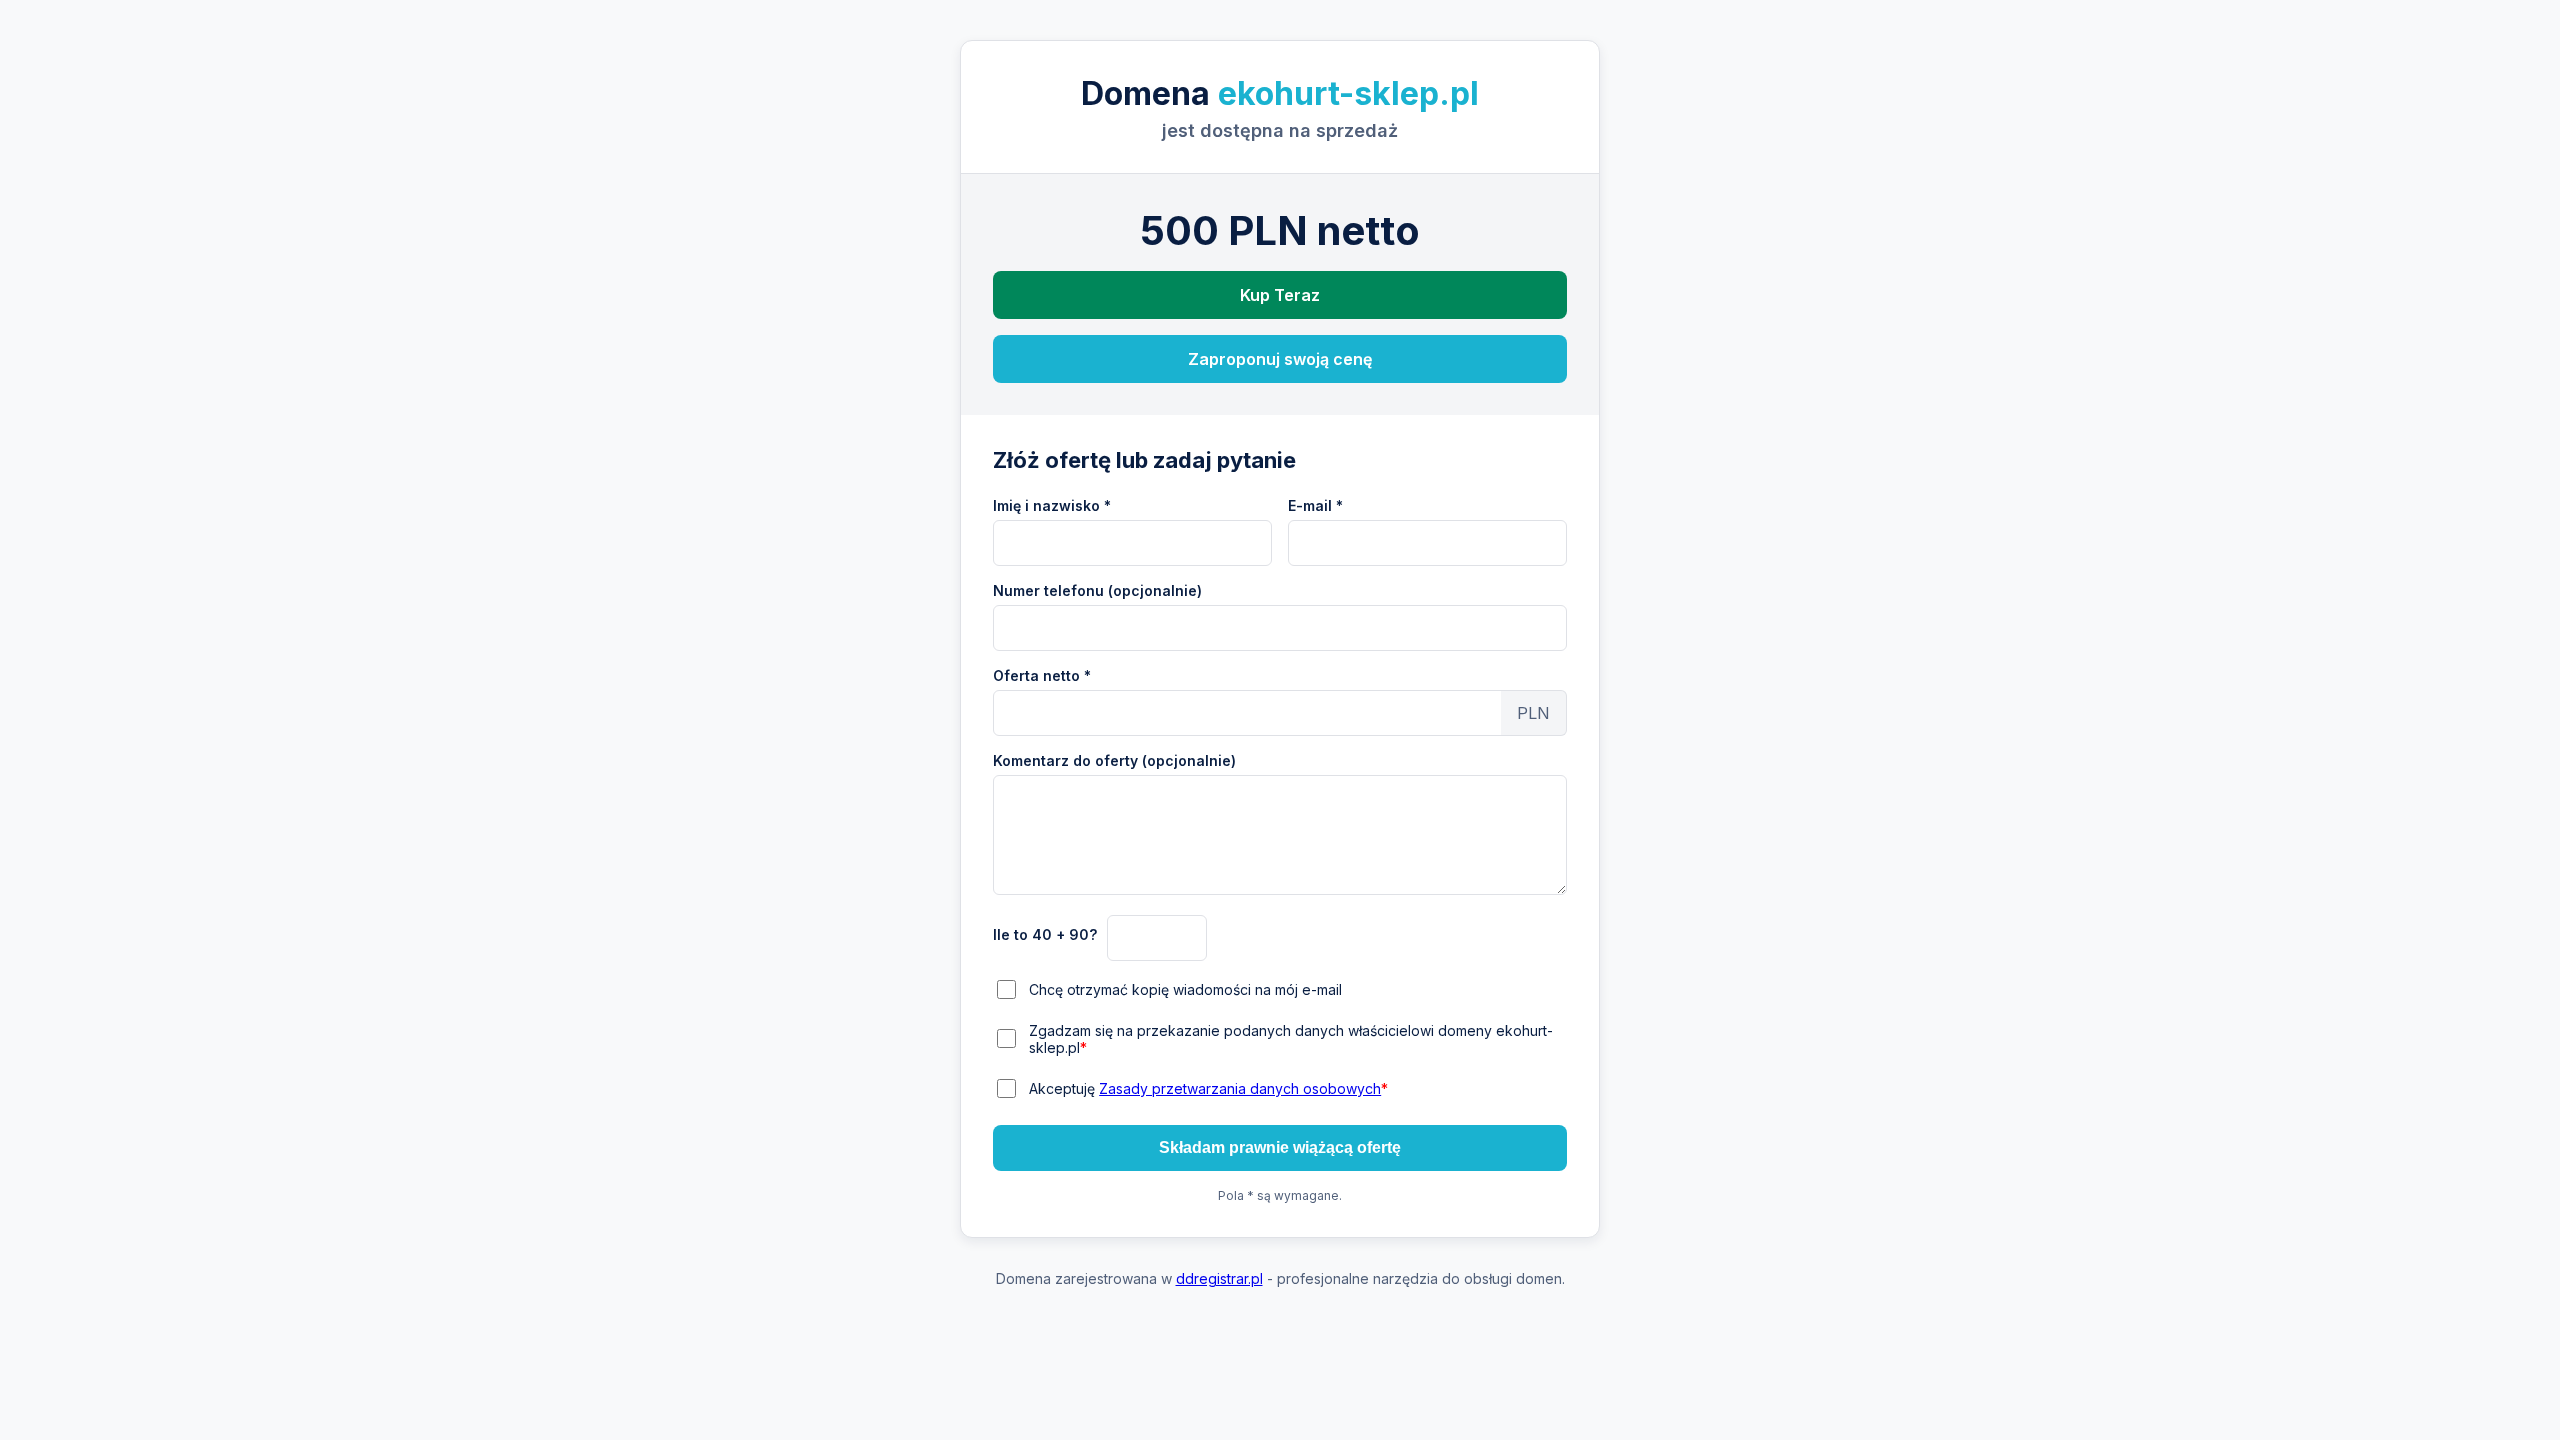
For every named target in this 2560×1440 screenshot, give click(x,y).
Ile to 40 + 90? (1045, 934)
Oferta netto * (1042, 675)
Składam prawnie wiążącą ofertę (1280, 1147)
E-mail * (1315, 505)
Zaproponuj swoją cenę (1280, 359)
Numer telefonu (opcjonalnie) (1097, 590)
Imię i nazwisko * (1052, 505)
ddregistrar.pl (1219, 1278)
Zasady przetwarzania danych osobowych (1240, 1088)
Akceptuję (1208, 1088)
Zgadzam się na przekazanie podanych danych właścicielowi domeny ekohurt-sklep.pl (1291, 1039)
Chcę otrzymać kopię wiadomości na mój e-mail (1185, 989)
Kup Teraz (1280, 295)
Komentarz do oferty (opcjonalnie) (1114, 760)
